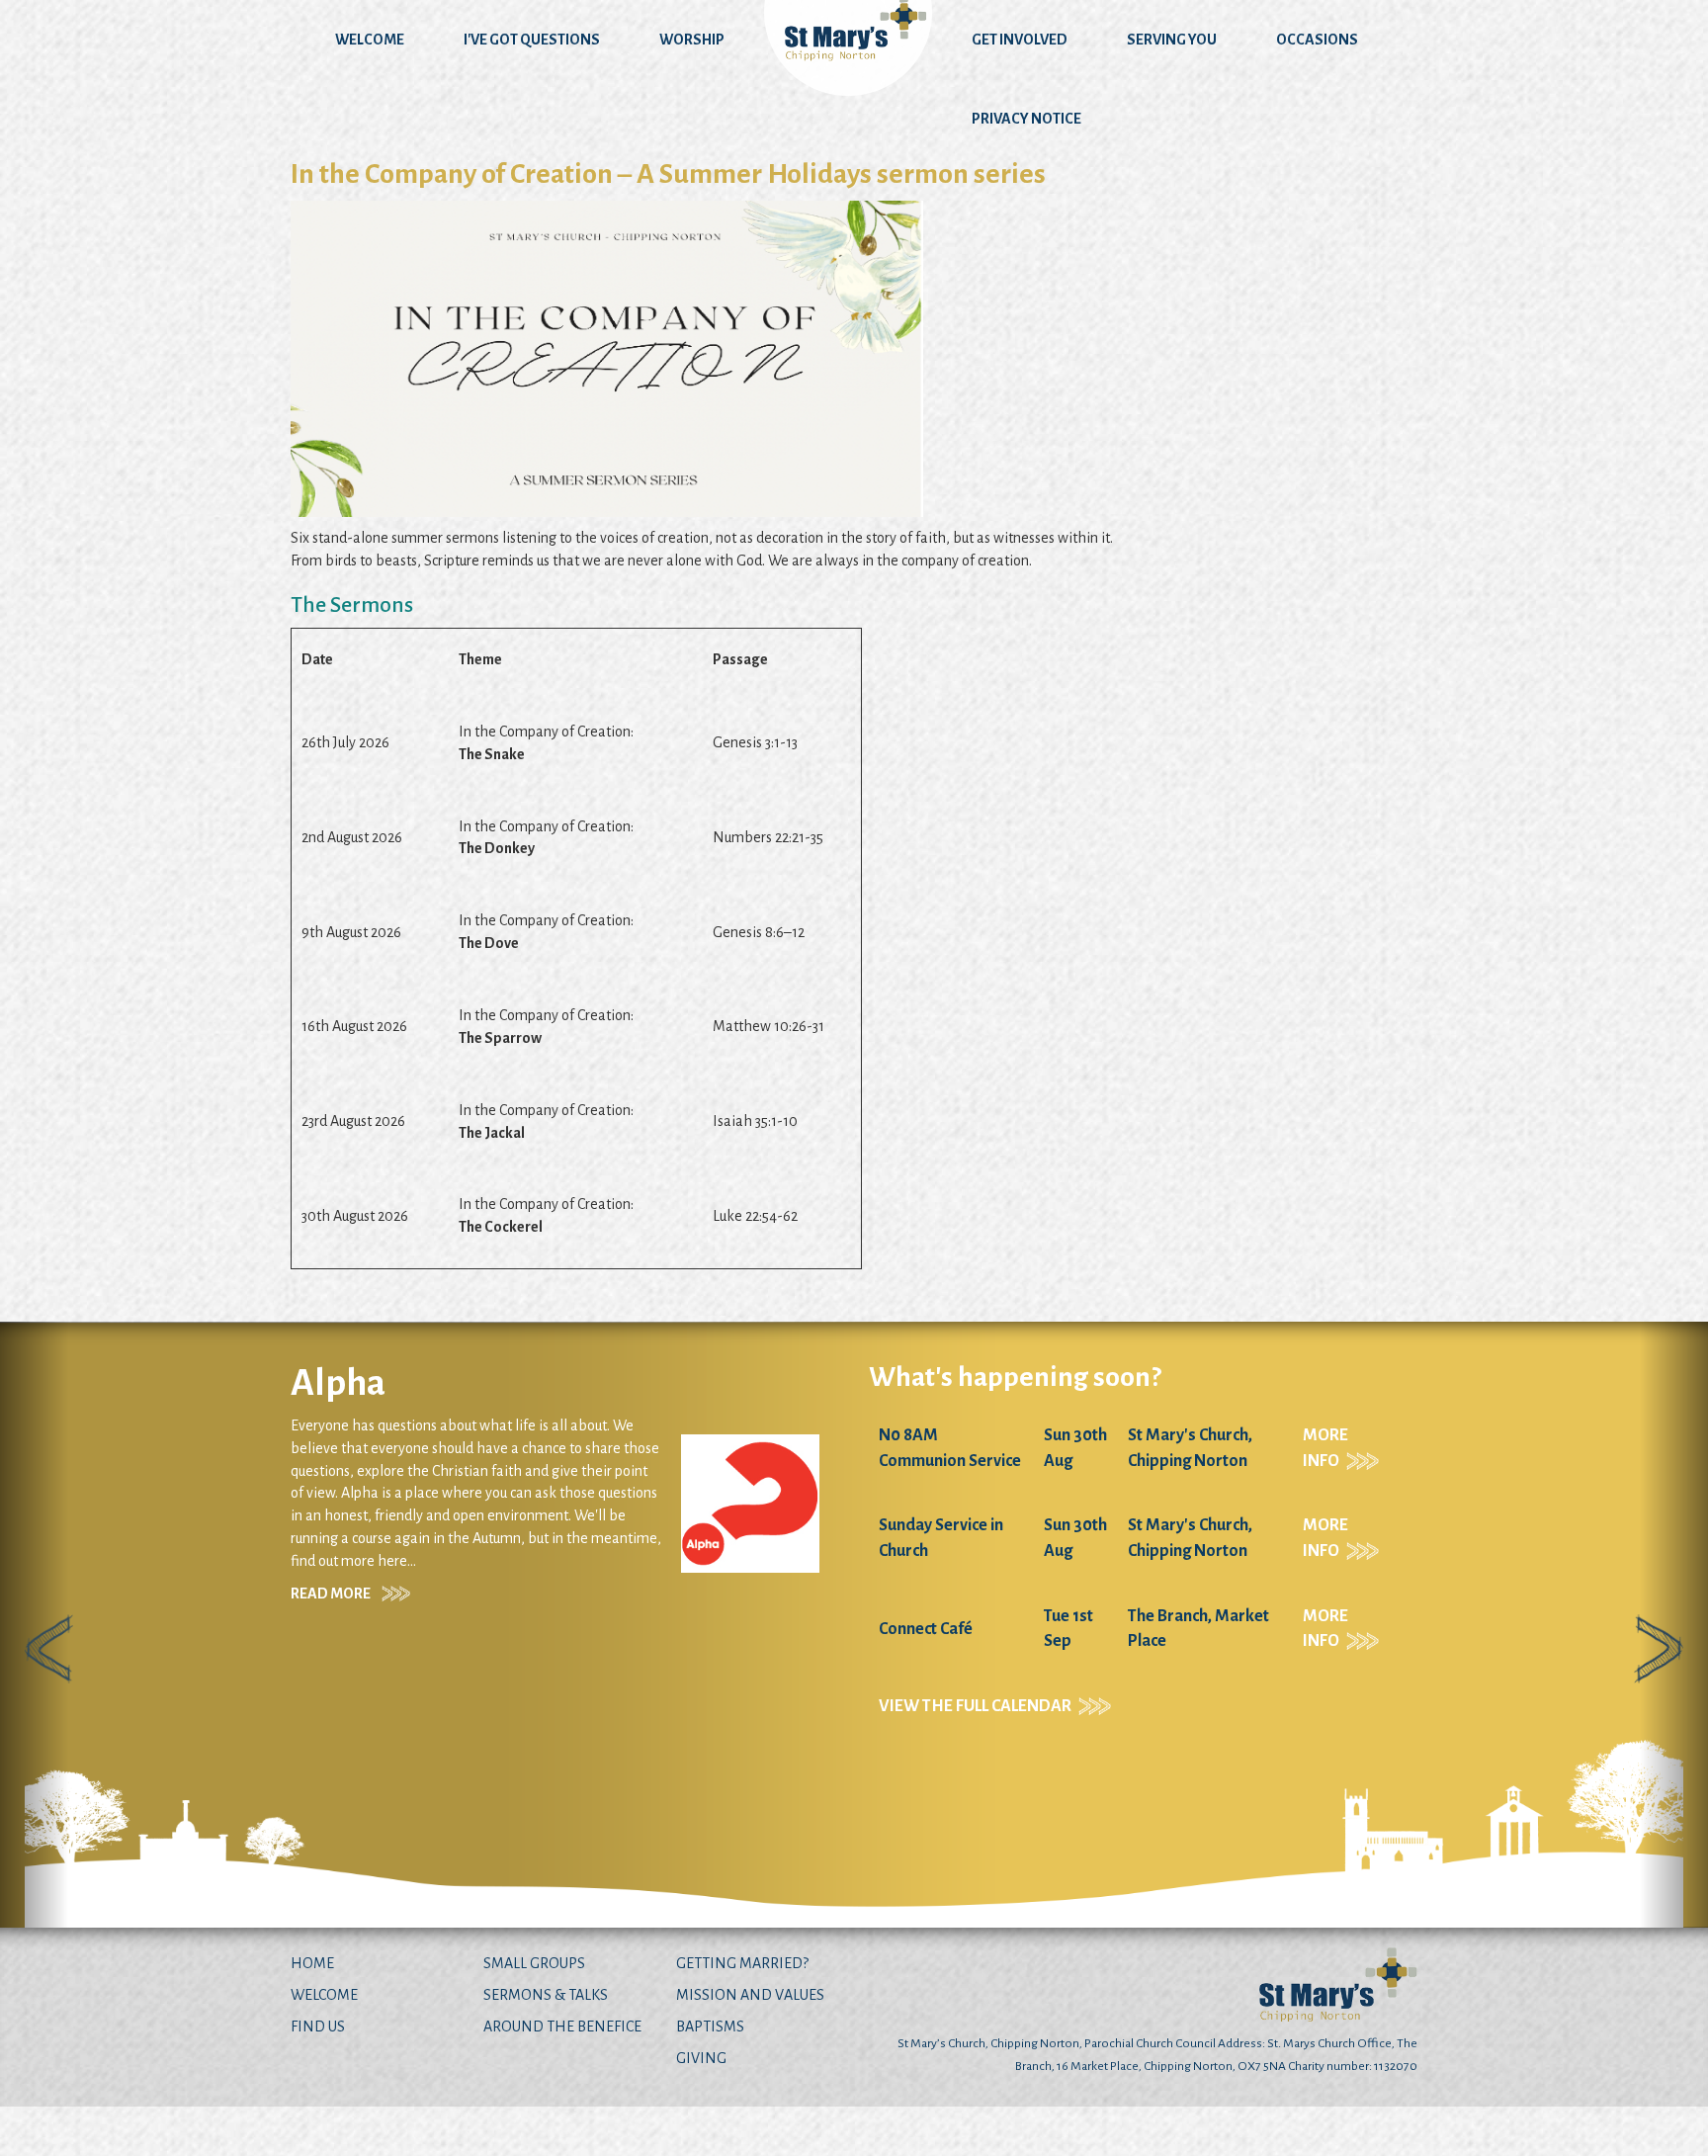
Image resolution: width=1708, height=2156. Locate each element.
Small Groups (534, 1963)
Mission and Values (750, 1995)
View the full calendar (202, 1706)
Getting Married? (742, 1963)
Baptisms (710, 2027)
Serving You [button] (1172, 40)
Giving (701, 2058)
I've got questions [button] (532, 40)
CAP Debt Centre (1357, 1383)
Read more (1266, 1571)
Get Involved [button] (1020, 40)
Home (312, 1963)
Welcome (324, 1995)
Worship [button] (692, 40)
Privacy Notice (1026, 119)
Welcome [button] (370, 40)
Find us (318, 2027)
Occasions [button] (1317, 40)
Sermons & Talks (546, 1995)
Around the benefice (562, 2027)
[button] (34, 1625)
